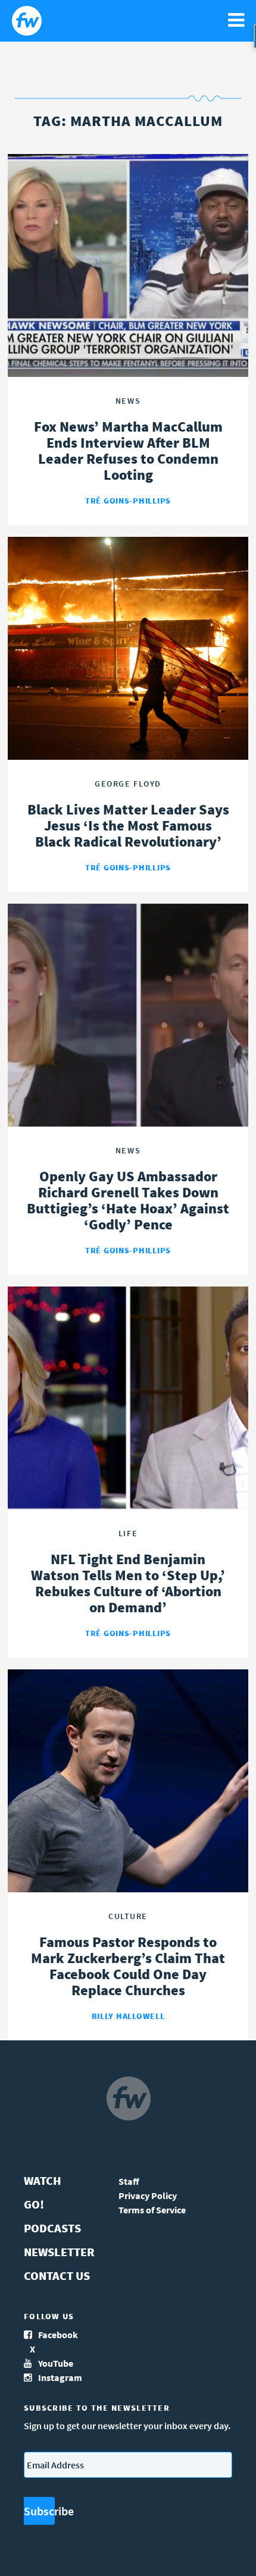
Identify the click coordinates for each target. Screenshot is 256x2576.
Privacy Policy (148, 2196)
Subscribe (39, 2511)
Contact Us (57, 2275)
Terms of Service (152, 2210)
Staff (129, 2181)
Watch (43, 2180)
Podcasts (52, 2228)
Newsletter (59, 2252)
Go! (34, 2204)
